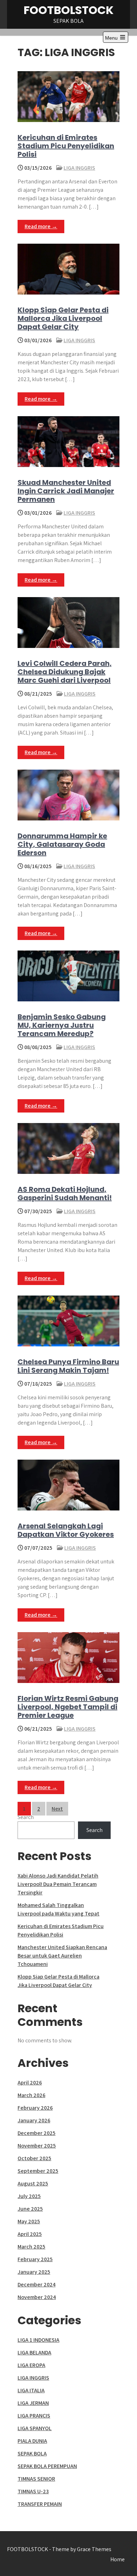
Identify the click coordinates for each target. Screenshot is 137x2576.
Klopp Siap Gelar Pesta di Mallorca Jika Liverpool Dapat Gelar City (63, 318)
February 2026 (35, 2108)
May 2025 (29, 2221)
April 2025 (30, 2234)
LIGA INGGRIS (79, 168)
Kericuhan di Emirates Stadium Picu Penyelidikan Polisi (66, 146)
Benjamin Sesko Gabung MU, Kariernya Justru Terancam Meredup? (62, 1025)
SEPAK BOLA (32, 2453)
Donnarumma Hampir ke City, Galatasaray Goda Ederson (62, 844)
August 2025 (33, 2183)
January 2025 (34, 2272)
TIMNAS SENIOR (36, 2479)
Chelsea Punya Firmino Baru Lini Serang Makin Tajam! (68, 1366)
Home (118, 2559)
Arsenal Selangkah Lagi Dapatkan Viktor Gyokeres (66, 1530)
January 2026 (34, 2120)
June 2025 (30, 2209)
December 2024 (37, 2284)
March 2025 (31, 2247)
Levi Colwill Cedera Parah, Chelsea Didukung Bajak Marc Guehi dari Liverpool (65, 672)
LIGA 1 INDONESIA (38, 2340)
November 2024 (37, 2297)
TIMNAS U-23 (33, 2491)
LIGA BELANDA (34, 2352)
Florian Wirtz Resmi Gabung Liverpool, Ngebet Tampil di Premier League (68, 1707)
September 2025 (38, 2171)
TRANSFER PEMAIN (40, 2504)
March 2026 (31, 2095)
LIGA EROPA (31, 2365)
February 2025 (35, 2259)
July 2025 (29, 2196)
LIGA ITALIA (31, 2390)
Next (57, 1809)
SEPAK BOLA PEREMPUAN (47, 2466)
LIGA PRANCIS (34, 2416)
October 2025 (34, 2158)
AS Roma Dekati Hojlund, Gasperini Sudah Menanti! (65, 1194)
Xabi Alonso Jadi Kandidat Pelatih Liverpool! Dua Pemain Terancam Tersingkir (58, 1884)
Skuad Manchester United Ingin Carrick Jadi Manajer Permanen (66, 491)
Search (26, 1817)
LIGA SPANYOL (35, 2428)
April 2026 (30, 2083)
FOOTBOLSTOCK (68, 10)
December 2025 (37, 2133)
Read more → (41, 226)
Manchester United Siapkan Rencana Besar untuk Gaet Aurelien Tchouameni (62, 1956)
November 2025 (37, 2146)
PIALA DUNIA (32, 2441)
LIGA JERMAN (33, 2403)
